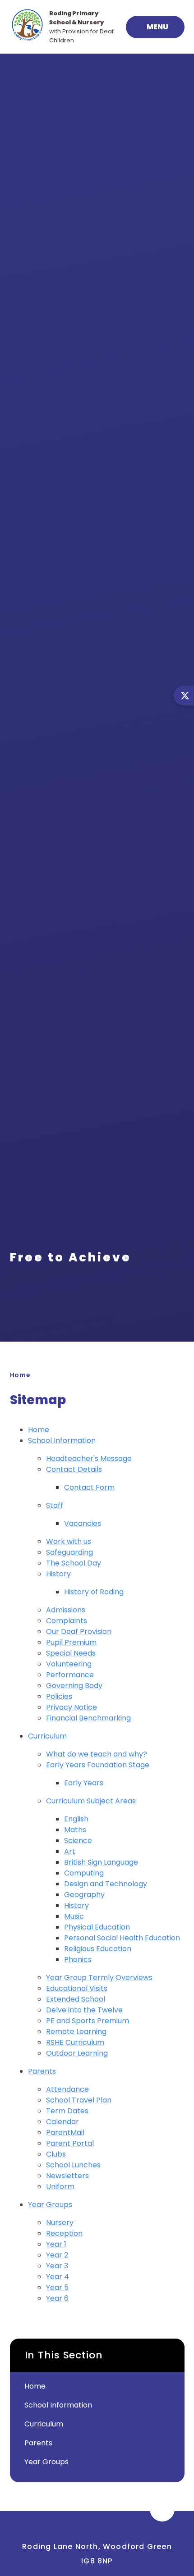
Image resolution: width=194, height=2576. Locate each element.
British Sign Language (101, 1862)
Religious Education (98, 1949)
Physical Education (97, 1927)
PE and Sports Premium (88, 2021)
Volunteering (69, 1664)
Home (20, 1375)
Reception (64, 2233)
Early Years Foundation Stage (98, 1765)
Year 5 (57, 2287)
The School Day (74, 1563)
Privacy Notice (72, 1707)
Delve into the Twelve (84, 2010)
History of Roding (94, 1592)
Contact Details (74, 1469)
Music (74, 1916)
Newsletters (67, 2176)
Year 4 (58, 2277)
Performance (70, 1675)
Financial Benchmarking (88, 1718)
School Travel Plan (79, 2100)
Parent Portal (70, 2143)
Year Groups (50, 2205)
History (58, 1574)
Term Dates (67, 2111)
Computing (84, 1873)
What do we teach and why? (97, 1754)
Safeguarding (69, 1552)
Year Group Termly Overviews (99, 1978)
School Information (62, 1440)
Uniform (60, 2187)
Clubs (56, 2154)
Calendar (62, 2122)
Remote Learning (76, 2032)
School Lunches (73, 2165)
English (76, 1819)
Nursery (60, 2223)
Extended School (76, 1999)
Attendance (67, 2089)
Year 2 (57, 2255)
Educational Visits (77, 1988)
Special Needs (71, 1653)
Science (78, 1841)
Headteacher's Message (89, 1459)
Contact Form (89, 1487)
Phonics (78, 1959)
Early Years (84, 1783)
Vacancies (83, 1523)
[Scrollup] (162, 2509)
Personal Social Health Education (122, 1938)
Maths (75, 1830)
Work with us (69, 1541)
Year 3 (57, 2266)
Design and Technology (106, 1884)
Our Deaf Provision (79, 1632)
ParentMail (65, 2132)
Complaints (67, 1621)
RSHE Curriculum (75, 2042)
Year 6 (57, 2298)
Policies (59, 1696)
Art (70, 1851)
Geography (84, 1895)
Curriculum (47, 1736)
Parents (42, 2071)
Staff (55, 1505)
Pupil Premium (71, 1642)
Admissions (66, 1610)
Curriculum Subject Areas (91, 1801)
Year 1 (56, 2244)
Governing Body (74, 1686)
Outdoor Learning (77, 2053)
